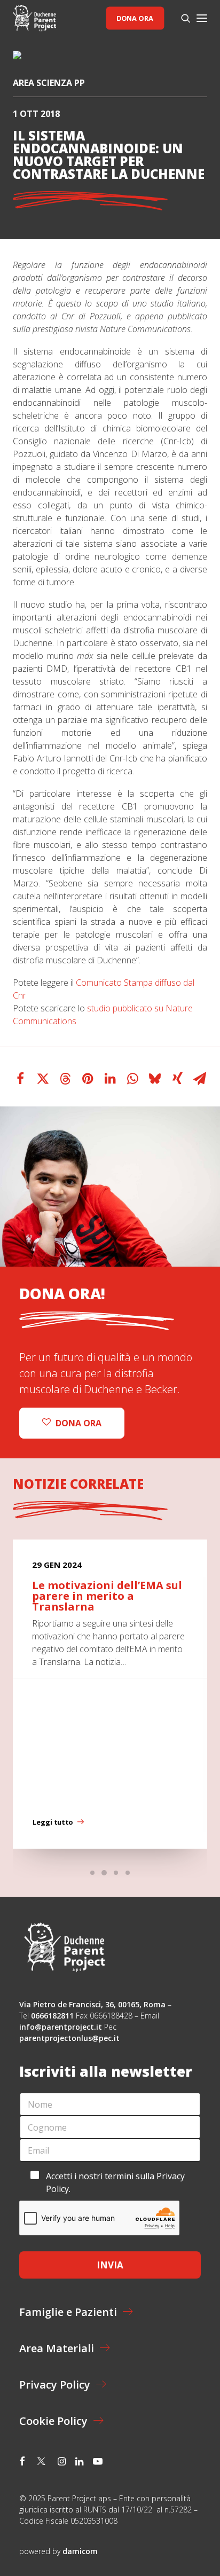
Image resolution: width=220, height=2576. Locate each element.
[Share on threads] (65, 1079)
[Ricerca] (181, 18)
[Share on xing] (177, 1079)
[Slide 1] (92, 1873)
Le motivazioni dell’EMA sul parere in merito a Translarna (107, 1596)
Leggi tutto (53, 1823)
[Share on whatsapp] (132, 1079)
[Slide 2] (104, 1873)
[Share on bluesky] (155, 1079)
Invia (110, 2265)
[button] (202, 18)
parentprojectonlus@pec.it (70, 2038)
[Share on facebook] (20, 1079)
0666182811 (52, 2016)
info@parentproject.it (61, 2027)
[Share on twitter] (43, 1079)
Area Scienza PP (49, 83)
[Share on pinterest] (88, 1079)
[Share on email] (200, 1079)
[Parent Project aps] (34, 18)
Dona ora (135, 18)
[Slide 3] (116, 1873)
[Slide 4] (128, 1873)
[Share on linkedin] (110, 1079)
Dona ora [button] (78, 1423)
